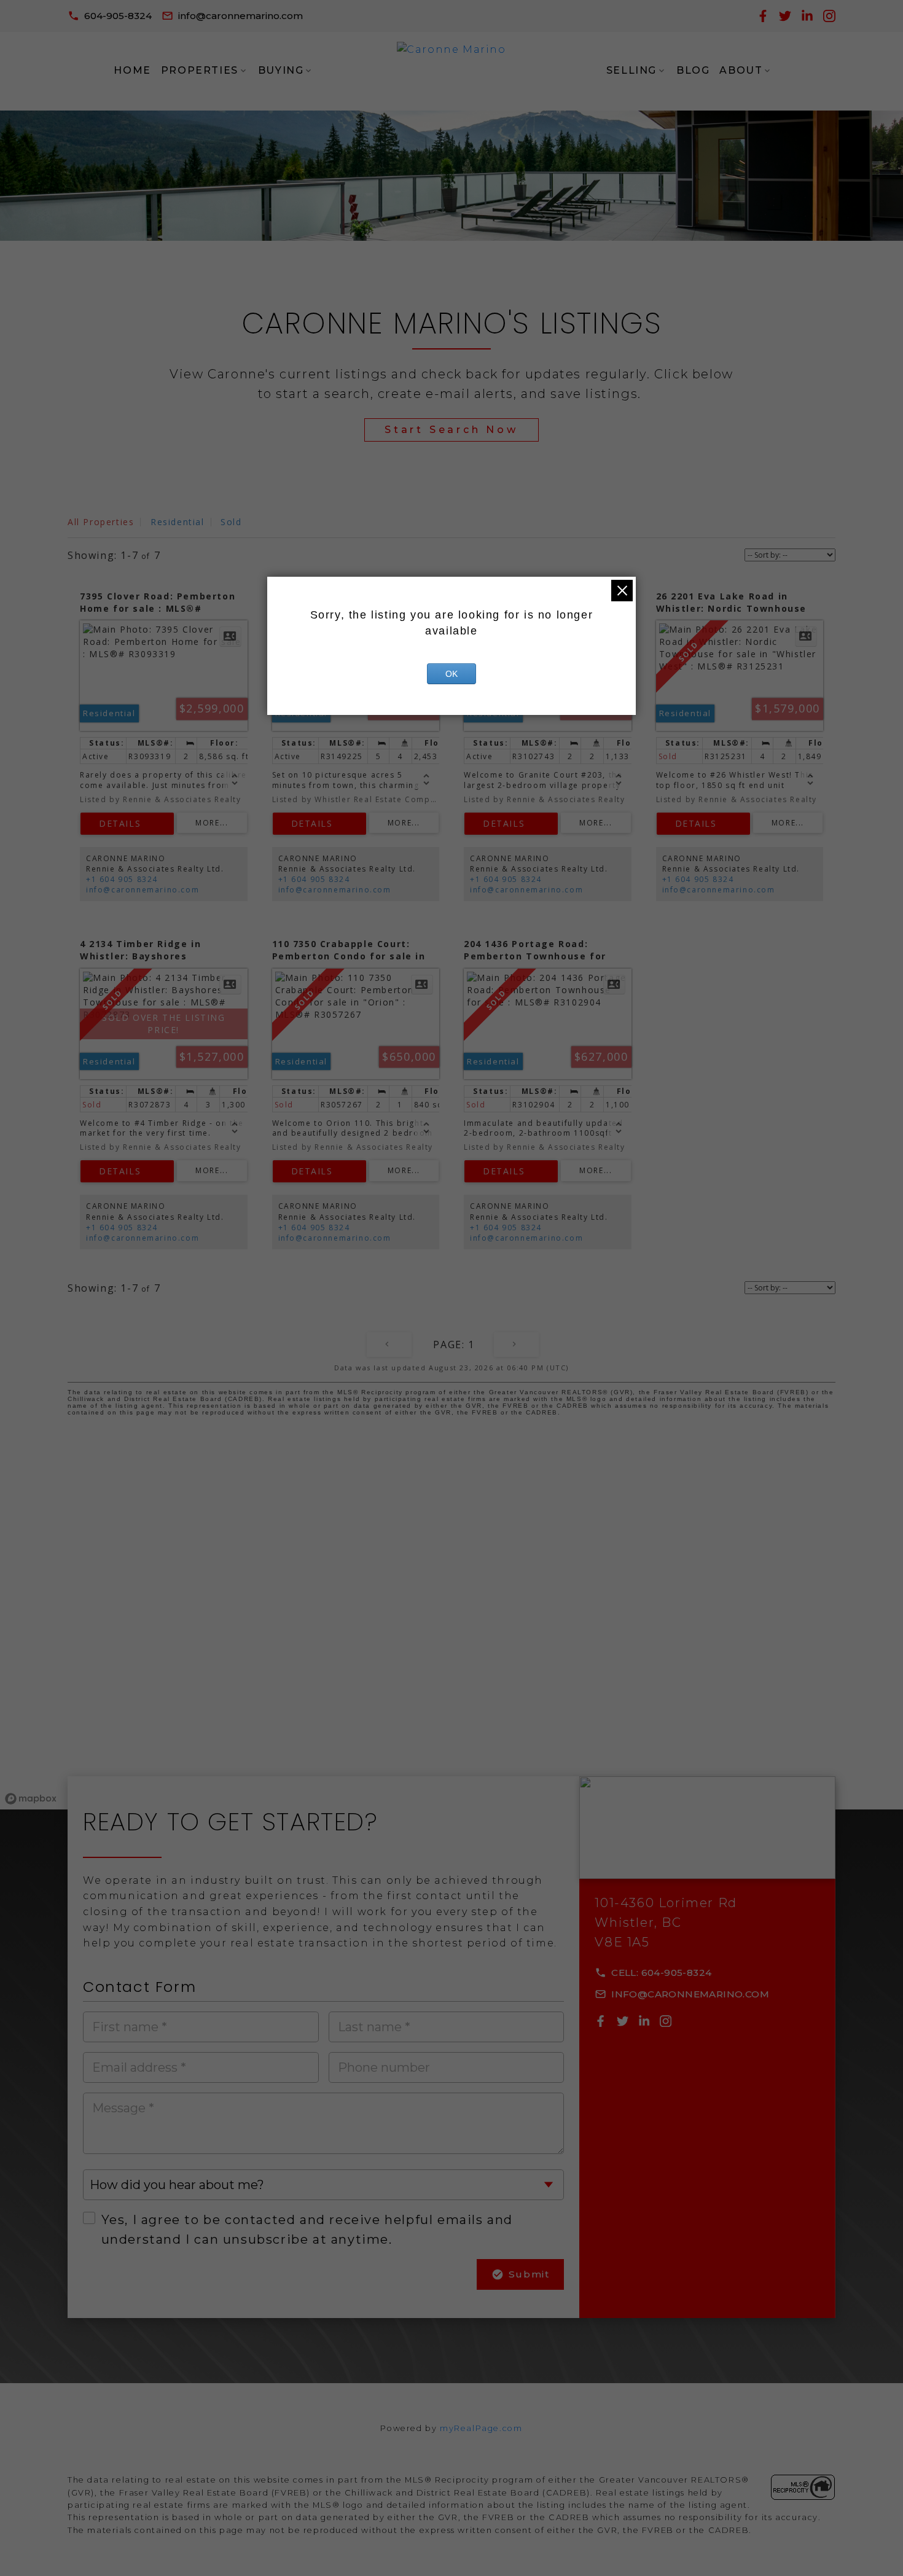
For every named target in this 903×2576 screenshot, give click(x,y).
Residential (178, 522)
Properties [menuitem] (200, 70)
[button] (110, 16)
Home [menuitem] (132, 70)
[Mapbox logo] (31, 1799)
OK (451, 674)
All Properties (101, 522)
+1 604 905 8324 (122, 879)
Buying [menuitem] (281, 70)
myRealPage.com (481, 2428)
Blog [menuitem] (693, 70)
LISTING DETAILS (127, 824)
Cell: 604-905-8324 (661, 1973)
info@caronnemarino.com (240, 16)
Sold (231, 522)
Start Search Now (451, 430)
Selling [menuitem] (631, 70)
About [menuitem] (741, 70)
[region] (451, 1629)
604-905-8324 (118, 16)
